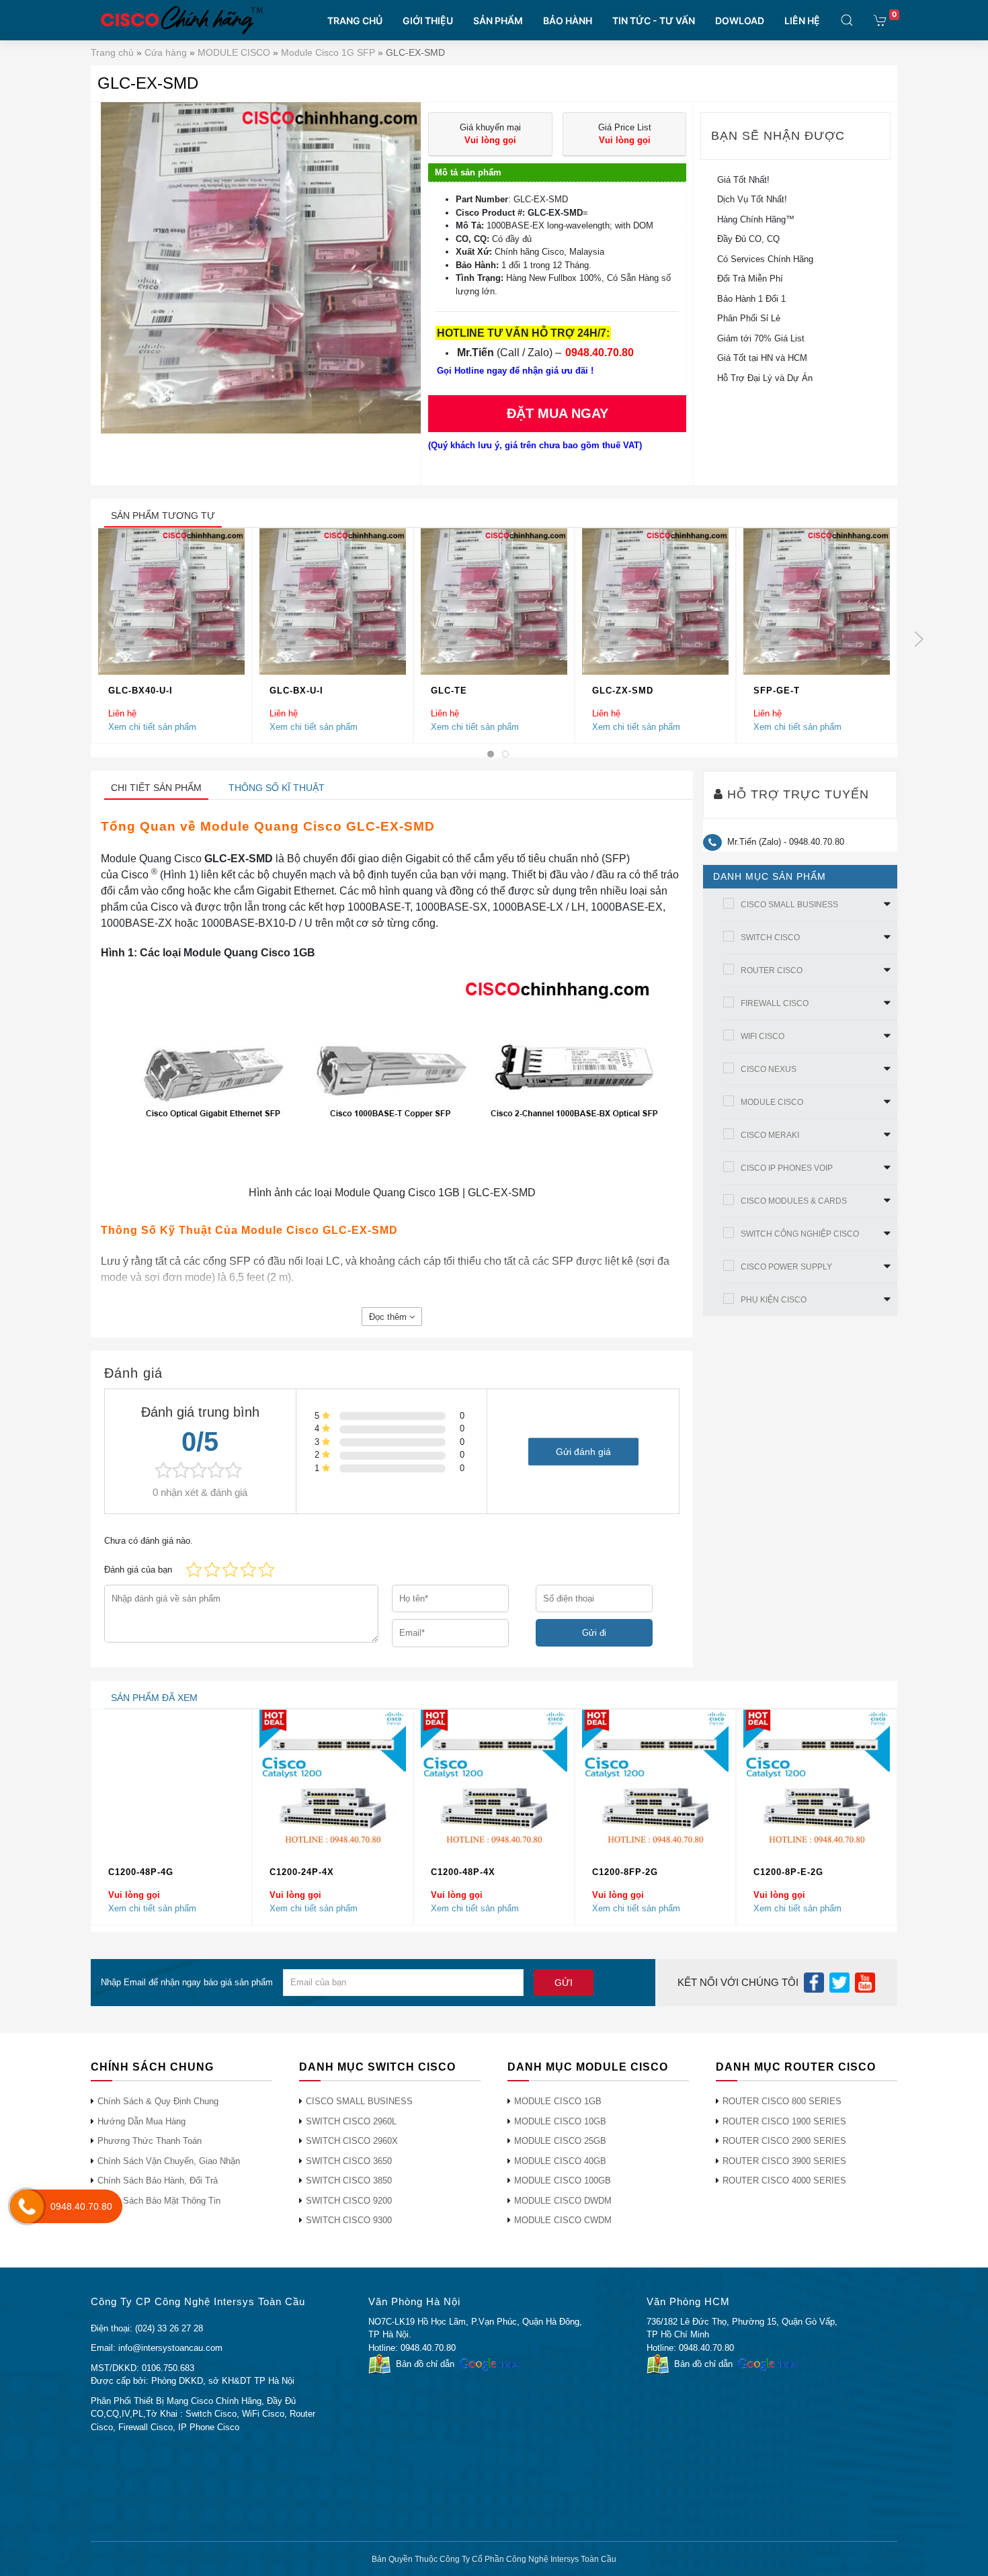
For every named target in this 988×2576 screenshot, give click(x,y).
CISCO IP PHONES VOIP (787, 1168)
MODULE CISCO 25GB (560, 2141)
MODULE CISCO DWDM (563, 2201)
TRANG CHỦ (355, 20)
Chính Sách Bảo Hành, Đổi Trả (158, 2180)
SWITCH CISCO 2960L (351, 2121)
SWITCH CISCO (770, 938)
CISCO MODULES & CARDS (794, 1201)
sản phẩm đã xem (154, 1698)
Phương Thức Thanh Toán (150, 2141)
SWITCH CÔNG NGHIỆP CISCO (800, 1234)
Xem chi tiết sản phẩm (152, 726)
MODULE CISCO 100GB (563, 2180)
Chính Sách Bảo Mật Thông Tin (159, 2201)
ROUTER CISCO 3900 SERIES (784, 2161)
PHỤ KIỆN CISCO (774, 1300)
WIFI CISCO (763, 1036)
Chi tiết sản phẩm (156, 788)
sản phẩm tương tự (163, 515)
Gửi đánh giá (583, 1451)
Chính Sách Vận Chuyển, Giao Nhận (169, 2161)
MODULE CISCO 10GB (560, 2121)
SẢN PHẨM (498, 20)
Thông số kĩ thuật (277, 788)
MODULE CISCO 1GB (558, 2101)
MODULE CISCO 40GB (560, 2161)
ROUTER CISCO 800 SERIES (782, 2101)
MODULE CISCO (234, 52)
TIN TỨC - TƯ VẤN (654, 20)
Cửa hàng (166, 52)
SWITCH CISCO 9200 (349, 2201)
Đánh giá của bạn (138, 1570)
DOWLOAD (740, 20)
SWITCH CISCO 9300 (349, 2220)
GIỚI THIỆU (428, 20)
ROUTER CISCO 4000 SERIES (784, 2180)
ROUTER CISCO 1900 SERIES (784, 2121)
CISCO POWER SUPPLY (786, 1267)
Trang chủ (112, 52)
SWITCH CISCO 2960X (352, 2141)
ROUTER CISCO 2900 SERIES (784, 2141)
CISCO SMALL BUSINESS (789, 905)
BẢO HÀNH (568, 20)
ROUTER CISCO (772, 970)
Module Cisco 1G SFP (328, 52)
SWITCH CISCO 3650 (349, 2161)
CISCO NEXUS (769, 1069)
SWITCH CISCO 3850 (349, 2180)
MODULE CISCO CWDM (563, 2220)
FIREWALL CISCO (775, 1003)
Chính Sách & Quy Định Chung (158, 2101)
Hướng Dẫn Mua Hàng (141, 2121)
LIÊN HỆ (802, 20)
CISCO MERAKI (770, 1135)
